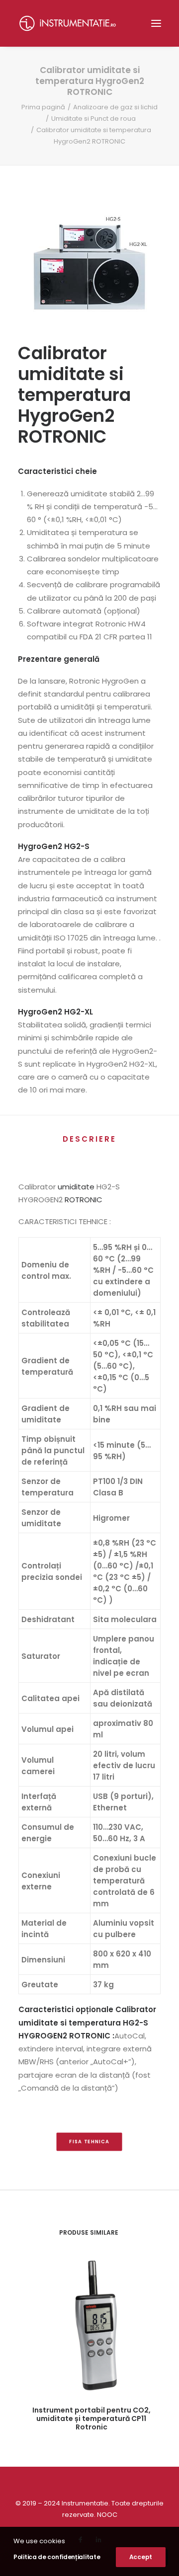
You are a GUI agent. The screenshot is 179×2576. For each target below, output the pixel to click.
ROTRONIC (84, 1200)
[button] (156, 23)
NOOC (107, 2515)
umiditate (76, 1187)
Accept (141, 2557)
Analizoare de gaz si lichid (115, 107)
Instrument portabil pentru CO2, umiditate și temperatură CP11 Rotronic (91, 2419)
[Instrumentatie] (68, 23)
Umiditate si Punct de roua (93, 118)
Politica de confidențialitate (57, 2557)
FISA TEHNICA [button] (89, 2142)
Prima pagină (43, 107)
